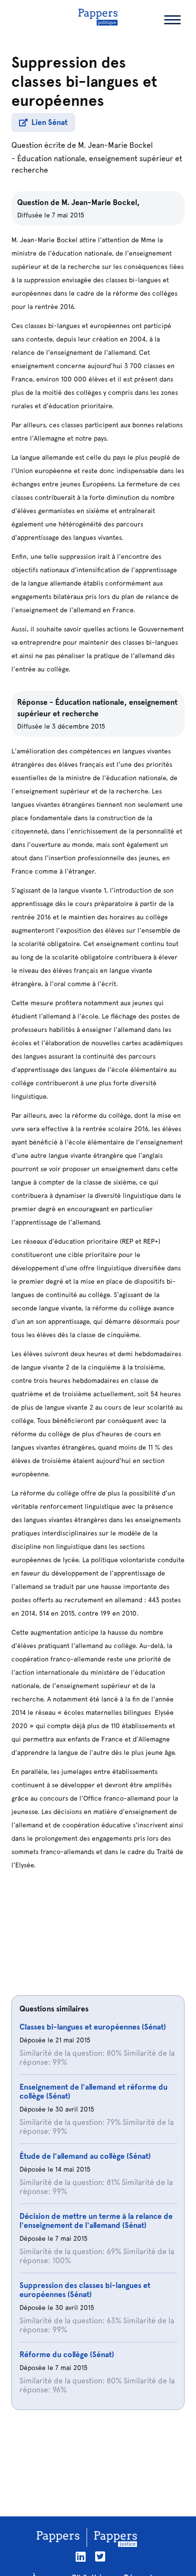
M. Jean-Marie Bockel (115, 145)
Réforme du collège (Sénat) (67, 2354)
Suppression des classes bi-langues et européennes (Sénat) (85, 2290)
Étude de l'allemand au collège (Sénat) (85, 2156)
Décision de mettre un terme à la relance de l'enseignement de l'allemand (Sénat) (96, 2221)
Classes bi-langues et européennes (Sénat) (93, 2027)
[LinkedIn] (81, 2557)
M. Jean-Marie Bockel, (101, 202)
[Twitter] (100, 2557)
